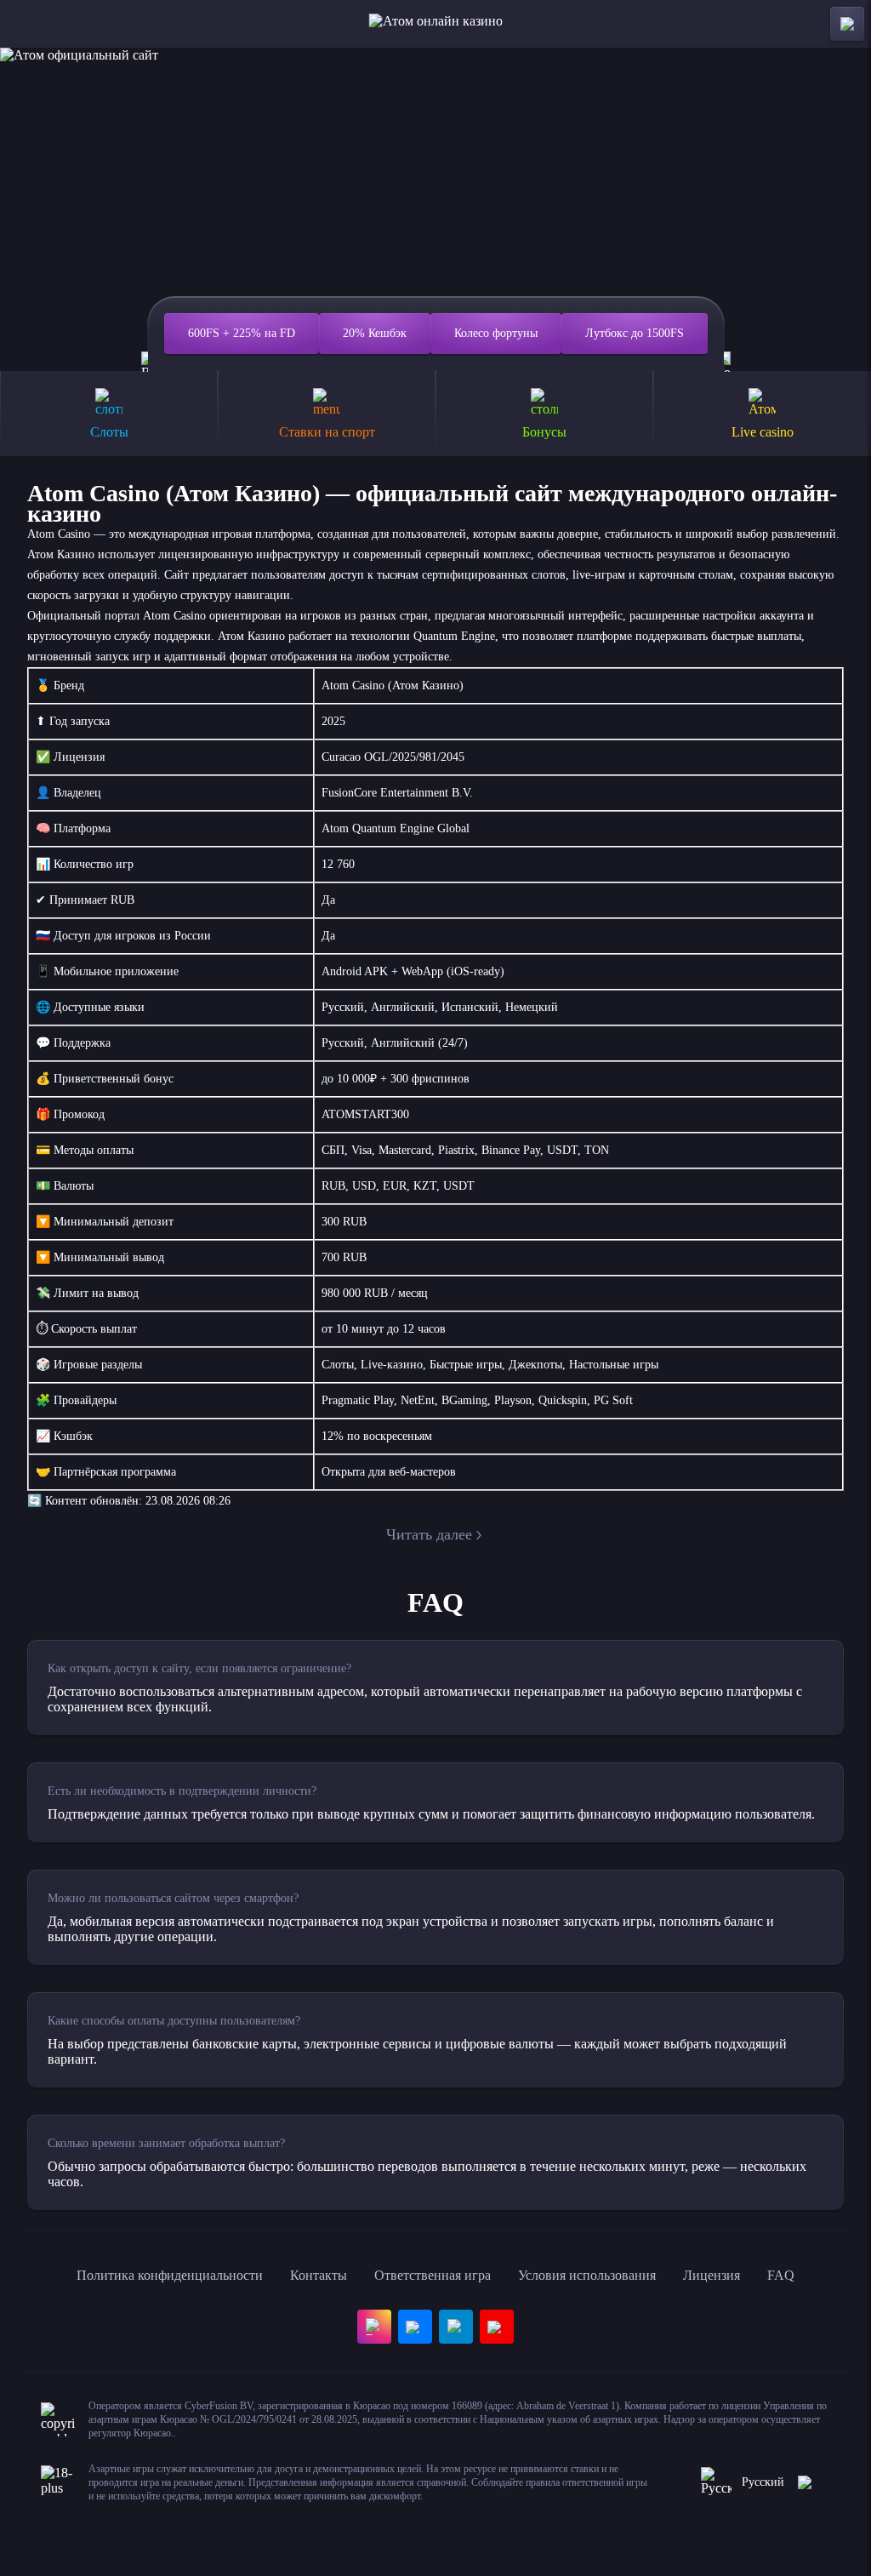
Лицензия (712, 2275)
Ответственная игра (433, 2275)
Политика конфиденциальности (170, 2275)
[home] (436, 24)
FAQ (781, 2275)
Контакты (319, 2275)
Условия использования (587, 2275)
